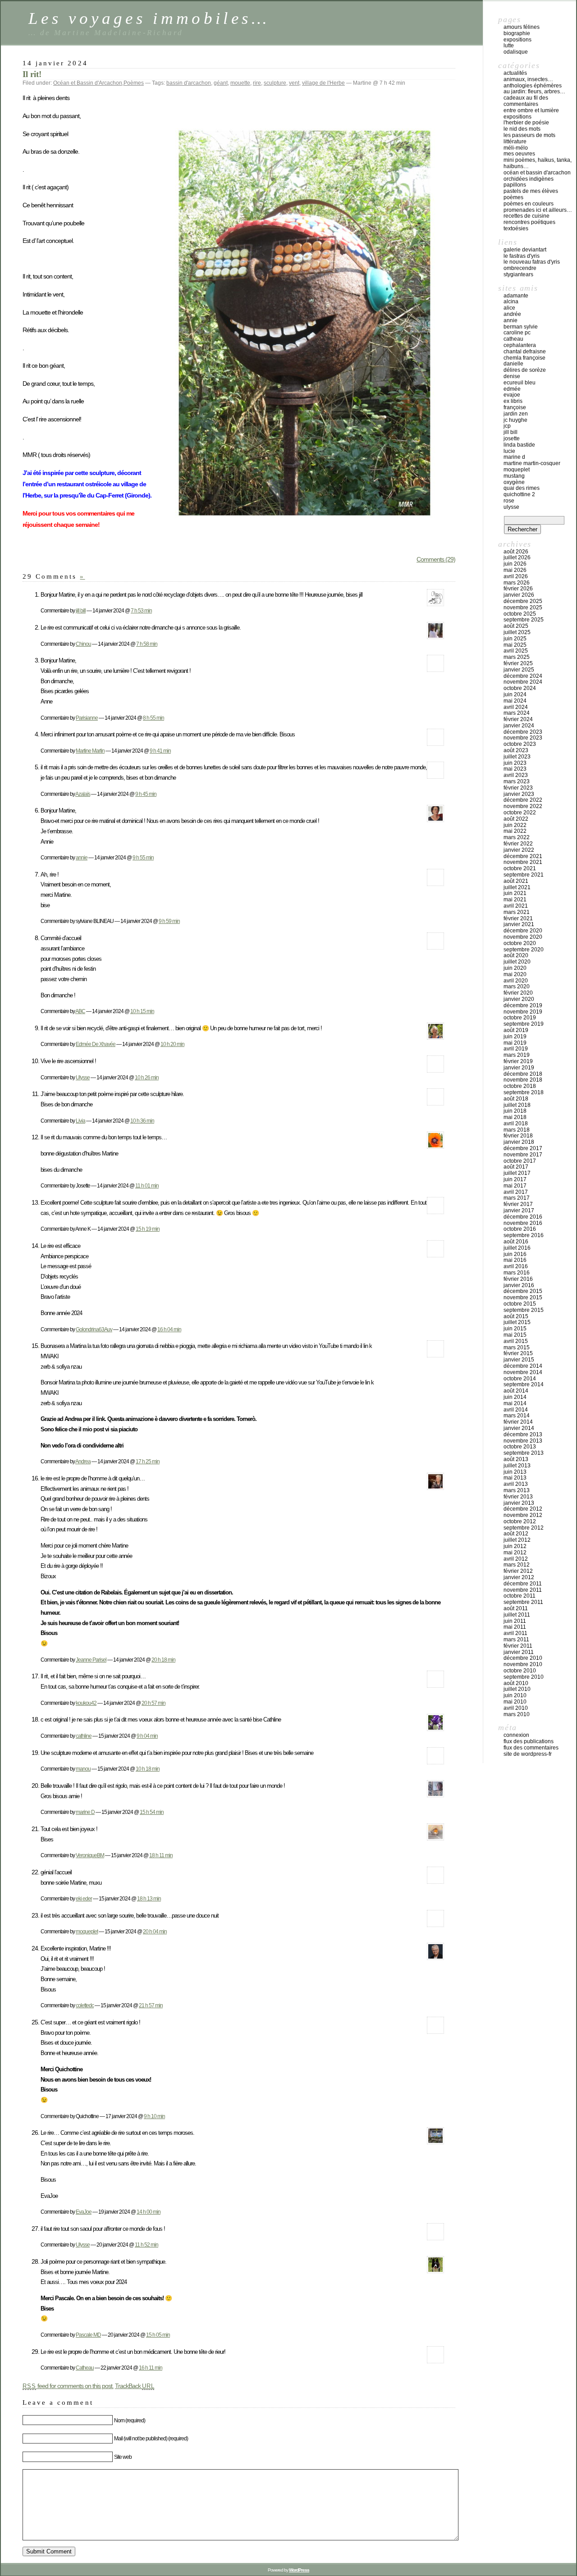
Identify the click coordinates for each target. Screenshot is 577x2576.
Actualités (515, 73)
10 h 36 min (142, 1121)
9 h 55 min (143, 857)
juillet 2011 (517, 1615)
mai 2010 (515, 1702)
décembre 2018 (523, 1074)
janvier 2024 (519, 726)
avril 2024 (516, 707)
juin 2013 (515, 1472)
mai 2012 (515, 1553)
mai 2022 (515, 831)
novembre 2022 (523, 806)
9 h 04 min (147, 1736)
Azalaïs (83, 794)
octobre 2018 (520, 1086)
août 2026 (516, 552)
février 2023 (518, 788)
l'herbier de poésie (526, 123)
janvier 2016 (519, 1285)
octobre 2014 (520, 1379)
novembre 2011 (523, 1590)
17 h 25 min (148, 1461)
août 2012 (516, 1534)
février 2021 (518, 918)
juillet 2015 (517, 1322)
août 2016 (516, 1242)
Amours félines (522, 27)
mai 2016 (515, 1260)
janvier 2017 (519, 1210)
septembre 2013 (524, 1453)
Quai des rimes (522, 488)
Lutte (509, 46)
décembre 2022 (523, 800)
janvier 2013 (519, 1503)
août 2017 (516, 1167)
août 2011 (516, 1608)
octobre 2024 (520, 688)
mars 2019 (517, 1055)
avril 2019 (516, 1049)
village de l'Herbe (323, 83)
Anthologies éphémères (533, 86)
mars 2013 (517, 1490)
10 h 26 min (147, 1077)
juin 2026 (515, 564)
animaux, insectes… (528, 79)
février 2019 (518, 1061)
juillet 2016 (517, 1248)
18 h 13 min (149, 1898)
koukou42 (86, 1703)
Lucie (509, 451)
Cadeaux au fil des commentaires (526, 101)
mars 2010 (517, 1714)
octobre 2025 (520, 614)
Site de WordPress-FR (528, 1754)
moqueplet (87, 1931)
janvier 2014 (519, 1428)
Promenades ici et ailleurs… (538, 210)
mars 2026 (517, 583)
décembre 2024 (523, 676)
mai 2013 (515, 1478)
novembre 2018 (523, 1080)
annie (82, 857)
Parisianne (87, 718)
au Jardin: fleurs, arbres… (534, 91)
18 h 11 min (161, 1855)
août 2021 (516, 881)
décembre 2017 (523, 1148)
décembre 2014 (523, 1366)
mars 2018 (517, 1130)
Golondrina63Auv (94, 1329)
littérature (515, 142)
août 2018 (516, 1099)
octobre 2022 (520, 813)
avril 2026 (516, 576)
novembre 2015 (523, 1297)
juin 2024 (515, 694)
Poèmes (134, 83)
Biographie (517, 33)
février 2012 (518, 1571)
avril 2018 (516, 1124)
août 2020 (516, 955)
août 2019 (516, 1030)
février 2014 (518, 1422)
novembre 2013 (523, 1441)
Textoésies (516, 228)
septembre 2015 (524, 1310)
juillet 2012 (517, 1540)
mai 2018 (515, 1117)
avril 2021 (516, 906)
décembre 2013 (523, 1434)
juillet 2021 (517, 887)
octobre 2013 (520, 1447)
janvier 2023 (519, 794)
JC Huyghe (515, 420)
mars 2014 (517, 1416)
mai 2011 (515, 1627)
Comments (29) (436, 559)
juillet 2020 (517, 962)
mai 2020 (515, 974)
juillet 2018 (517, 1105)
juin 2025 (515, 639)
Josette (512, 438)
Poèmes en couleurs (529, 204)
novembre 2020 (523, 937)
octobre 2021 (520, 868)
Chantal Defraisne (525, 352)
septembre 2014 (524, 1384)
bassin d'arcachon (189, 83)
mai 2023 (515, 769)
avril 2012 (516, 1559)
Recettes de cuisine (527, 216)
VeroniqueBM (90, 1855)
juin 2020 (515, 968)
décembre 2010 (523, 1658)
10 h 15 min (142, 1011)
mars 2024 (517, 713)
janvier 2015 (519, 1360)
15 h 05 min (158, 2335)
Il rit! (32, 74)
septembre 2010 (524, 1677)
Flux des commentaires (531, 1748)
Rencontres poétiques (529, 222)
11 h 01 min (147, 1185)
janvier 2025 (519, 670)
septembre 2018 (524, 1092)
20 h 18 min (163, 1660)
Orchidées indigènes (529, 179)
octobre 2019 (520, 1018)
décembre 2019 (523, 1005)
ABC (80, 1011)
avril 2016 (516, 1266)
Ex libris (513, 401)
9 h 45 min (146, 794)
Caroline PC (517, 333)
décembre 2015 (523, 1291)
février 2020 (518, 993)
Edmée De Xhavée (96, 1044)
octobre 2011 (520, 1596)
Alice (509, 308)
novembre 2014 (523, 1372)
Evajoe (512, 395)
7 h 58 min (147, 644)
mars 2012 (517, 1565)
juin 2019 (515, 1037)
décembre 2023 (523, 732)
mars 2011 (516, 1640)
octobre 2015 (520, 1304)
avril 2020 (516, 981)
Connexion (516, 1735)
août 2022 (516, 819)
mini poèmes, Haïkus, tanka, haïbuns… (538, 163)
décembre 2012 (523, 1509)
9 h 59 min (169, 921)
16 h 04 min (169, 1329)
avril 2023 (516, 775)
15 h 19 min (148, 1229)
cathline (84, 1736)
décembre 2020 (523, 931)
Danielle (513, 364)
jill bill (81, 610)
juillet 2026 (517, 557)
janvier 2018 (519, 1142)
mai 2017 (515, 1186)
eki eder (84, 1898)
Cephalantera (520, 345)
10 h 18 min (148, 1769)
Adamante (516, 296)
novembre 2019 (523, 1012)
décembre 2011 (523, 1584)
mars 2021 (517, 912)
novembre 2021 (523, 862)
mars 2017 (517, 1198)
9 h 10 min (154, 2116)
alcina (511, 301)
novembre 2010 (523, 1664)
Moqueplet (517, 470)
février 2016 (518, 1279)
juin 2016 (515, 1254)
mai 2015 (515, 1335)
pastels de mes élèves (531, 191)
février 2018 (518, 1136)
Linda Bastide (519, 445)
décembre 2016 (523, 1217)
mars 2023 (517, 781)
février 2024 (518, 719)
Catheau (85, 2368)
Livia (80, 1121)
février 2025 (518, 663)
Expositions (517, 40)
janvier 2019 (519, 1068)
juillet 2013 (517, 1466)
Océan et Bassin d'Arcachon (88, 83)
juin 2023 (515, 763)
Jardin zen (516, 414)
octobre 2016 (520, 1229)
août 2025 (516, 626)
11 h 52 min (147, 2245)
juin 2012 (515, 1546)
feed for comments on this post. (68, 2386)
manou (83, 1769)
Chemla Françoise (524, 358)
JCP (507, 426)
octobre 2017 (520, 1161)
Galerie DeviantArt (525, 250)
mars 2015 (517, 1347)
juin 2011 (515, 1621)
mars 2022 (517, 837)
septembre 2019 (524, 1024)
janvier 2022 (519, 850)
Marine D (514, 457)
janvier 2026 (519, 595)
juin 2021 (515, 893)
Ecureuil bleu (520, 383)
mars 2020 (517, 987)
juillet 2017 (517, 1173)
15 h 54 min (152, 1812)
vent (294, 83)
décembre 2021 (523, 856)
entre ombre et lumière (531, 110)
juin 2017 (515, 1179)
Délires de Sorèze (525, 370)
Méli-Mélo (516, 148)
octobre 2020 (520, 943)
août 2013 (516, 1459)
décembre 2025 (523, 601)
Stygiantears (518, 274)
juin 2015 (515, 1329)
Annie (511, 320)
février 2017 (518, 1204)
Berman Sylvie (521, 327)
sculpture (275, 83)
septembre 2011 (523, 1602)
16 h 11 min (151, 2368)
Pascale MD (88, 2335)
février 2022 (518, 844)
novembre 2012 (523, 1515)
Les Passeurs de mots (529, 135)
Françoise (515, 407)
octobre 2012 (520, 1521)
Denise (512, 376)
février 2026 (518, 589)
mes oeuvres (519, 154)
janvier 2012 (519, 1577)
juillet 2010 (517, 1689)
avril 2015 (516, 1341)
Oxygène (514, 482)
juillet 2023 (517, 757)
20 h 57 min (153, 1703)
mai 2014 (515, 1403)
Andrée (512, 314)
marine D (85, 1812)
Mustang (514, 476)
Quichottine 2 (519, 494)
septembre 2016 (524, 1235)
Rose (509, 501)
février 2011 (518, 1646)
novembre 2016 (523, 1223)
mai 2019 (515, 1043)
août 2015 (516, 1316)
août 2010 (516, 1683)
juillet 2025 (517, 632)
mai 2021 (515, 900)
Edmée (512, 389)
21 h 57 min (151, 2005)
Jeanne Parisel (91, 1660)
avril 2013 (516, 1484)
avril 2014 (516, 1410)
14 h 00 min (149, 2212)
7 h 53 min (141, 610)
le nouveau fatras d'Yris (532, 262)
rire (257, 83)
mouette (240, 83)
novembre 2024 (523, 682)
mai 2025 (515, 645)
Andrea (83, 1461)
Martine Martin (90, 751)
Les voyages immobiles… (149, 18)
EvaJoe (84, 2212)
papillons (515, 185)
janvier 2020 (519, 999)
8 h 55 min (153, 718)
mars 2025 (517, 657)
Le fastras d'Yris (522, 256)
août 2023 (516, 750)
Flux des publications (529, 1741)
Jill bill (511, 432)
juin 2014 (515, 1397)
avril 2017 (516, 1192)
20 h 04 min (155, 1931)
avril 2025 (516, 651)
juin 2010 (515, 1695)
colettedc (85, 2005)
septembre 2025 (524, 620)
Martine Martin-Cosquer (532, 463)
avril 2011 (515, 1633)
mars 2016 (517, 1273)
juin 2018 (515, 1111)
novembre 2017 (523, 1155)
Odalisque (516, 52)
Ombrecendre (520, 268)
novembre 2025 (523, 607)
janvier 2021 (519, 924)
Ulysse (83, 1077)
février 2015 (518, 1353)
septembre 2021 (524, 875)
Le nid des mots (522, 129)
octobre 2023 (520, 744)
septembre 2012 (524, 1528)
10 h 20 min (172, 1044)
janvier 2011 (519, 1652)
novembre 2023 (523, 738)
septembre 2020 (524, 950)
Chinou (83, 644)
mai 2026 (515, 570)
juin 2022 (515, 825)
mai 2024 (515, 701)
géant (221, 83)
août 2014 (516, 1391)
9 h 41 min (160, 751)
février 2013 (518, 1497)
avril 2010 (516, 1708)
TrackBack (135, 2386)
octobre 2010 (520, 1671)
